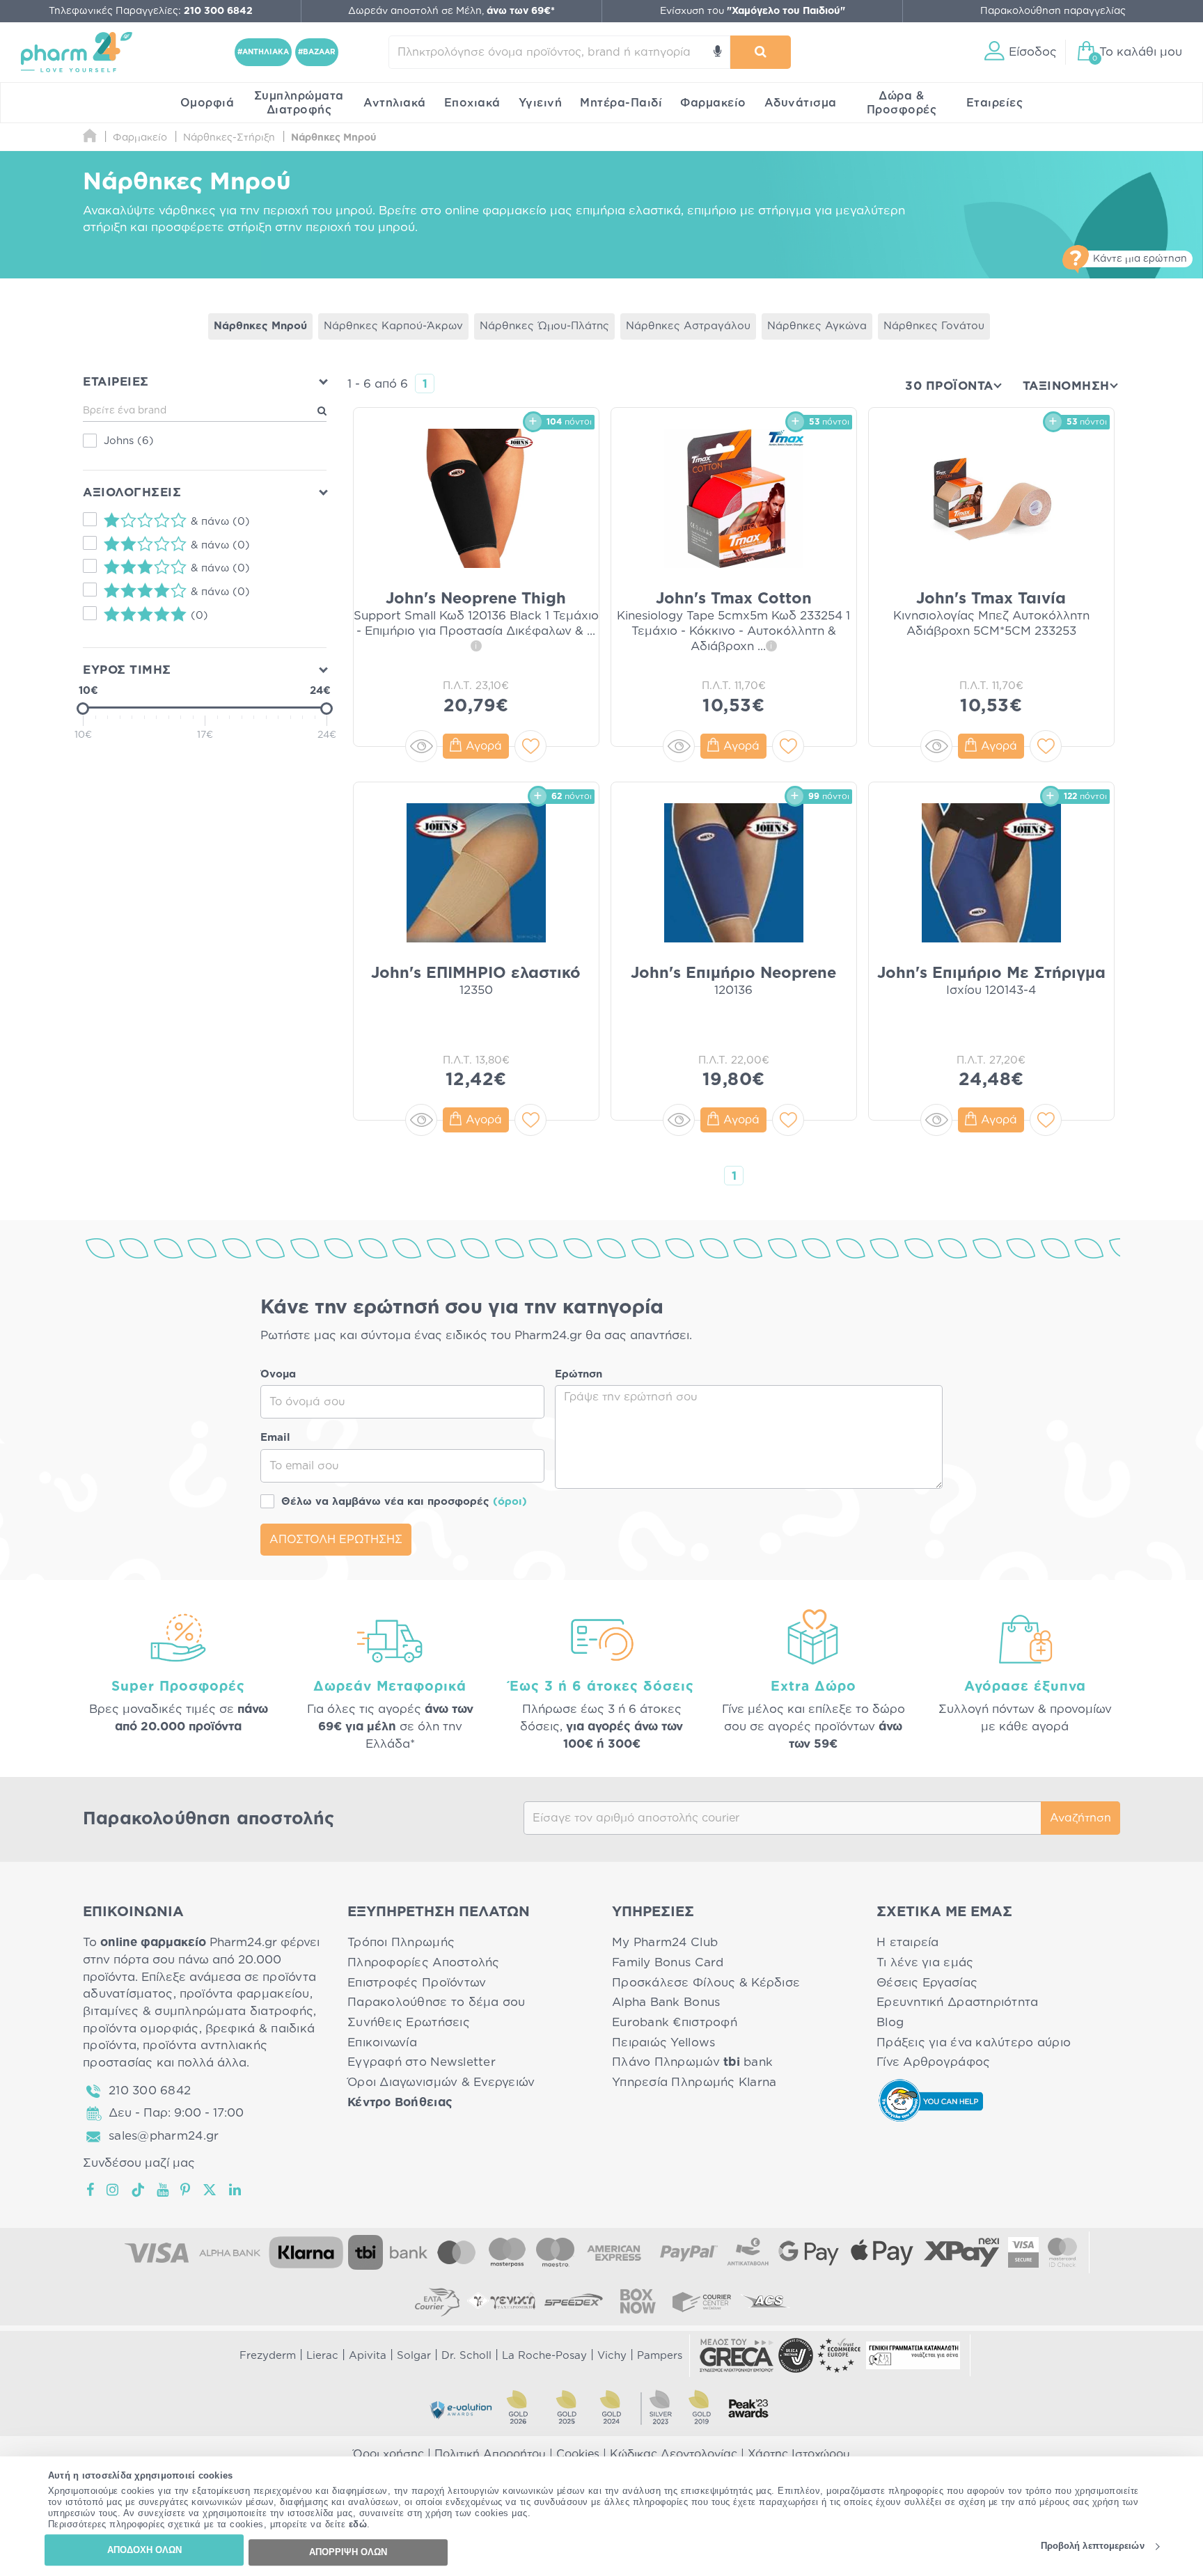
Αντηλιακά (395, 103)
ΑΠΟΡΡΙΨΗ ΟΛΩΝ (348, 2552)
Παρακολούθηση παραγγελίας (1053, 11)
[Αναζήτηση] (761, 52)
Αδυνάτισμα (801, 103)
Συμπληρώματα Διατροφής (299, 103)
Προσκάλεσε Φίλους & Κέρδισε (706, 1983)
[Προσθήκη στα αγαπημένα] (530, 746)
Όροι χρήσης (388, 2454)
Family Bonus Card (668, 1962)
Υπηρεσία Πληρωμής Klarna (694, 2082)
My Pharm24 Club (665, 1942)
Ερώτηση (579, 1374)
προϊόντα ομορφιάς (141, 2029)
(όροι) (510, 1502)
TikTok (139, 2190)
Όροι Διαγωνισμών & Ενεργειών (441, 2082)
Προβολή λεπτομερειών (1093, 2546)
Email (275, 1438)
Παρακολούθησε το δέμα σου (437, 2002)
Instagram (113, 2190)
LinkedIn (236, 2190)
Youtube (163, 2190)
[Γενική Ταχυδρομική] (501, 2301)
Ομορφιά (207, 103)
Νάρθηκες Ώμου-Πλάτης (544, 326)
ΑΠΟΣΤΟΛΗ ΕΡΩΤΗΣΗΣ (336, 1540)
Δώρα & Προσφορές (902, 103)
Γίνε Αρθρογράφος (933, 2062)
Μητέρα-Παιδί (621, 103)
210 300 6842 (150, 2091)
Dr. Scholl (466, 2356)
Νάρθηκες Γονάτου (934, 326)
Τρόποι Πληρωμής (401, 1942)
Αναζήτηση (1080, 1818)
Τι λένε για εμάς (925, 1962)
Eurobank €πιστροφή (675, 2022)
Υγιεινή (541, 103)
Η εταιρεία (908, 1942)
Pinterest (186, 2190)
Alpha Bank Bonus (666, 2002)
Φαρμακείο (713, 103)
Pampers (660, 2356)
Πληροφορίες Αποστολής (424, 1962)
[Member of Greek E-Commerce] (737, 2355)
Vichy (612, 2356)
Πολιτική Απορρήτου (490, 2454)
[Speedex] (574, 2301)
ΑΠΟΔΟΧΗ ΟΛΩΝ (144, 2550)
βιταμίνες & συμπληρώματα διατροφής (198, 2011)
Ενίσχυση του (753, 11)
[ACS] (766, 2301)
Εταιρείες (995, 103)
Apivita (368, 2356)
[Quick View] (421, 746)
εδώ (358, 2525)
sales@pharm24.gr (164, 2136)
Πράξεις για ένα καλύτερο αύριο (974, 2042)
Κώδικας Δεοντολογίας (674, 2454)
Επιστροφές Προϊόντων (417, 1983)
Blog (890, 2022)
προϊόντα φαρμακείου (245, 1994)
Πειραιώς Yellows (663, 2042)
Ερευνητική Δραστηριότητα (957, 2002)
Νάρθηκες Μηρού (260, 326)
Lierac (322, 2356)
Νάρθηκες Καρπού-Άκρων (393, 326)
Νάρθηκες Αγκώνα (817, 326)
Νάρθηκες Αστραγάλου (688, 326)
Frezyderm (268, 2356)
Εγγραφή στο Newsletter (422, 2062)
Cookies (578, 2454)
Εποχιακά (472, 103)
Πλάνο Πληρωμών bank (692, 2062)
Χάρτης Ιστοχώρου (799, 2454)
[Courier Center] (702, 2301)
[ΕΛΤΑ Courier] (437, 2301)
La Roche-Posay (544, 2356)
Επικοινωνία (382, 2042)
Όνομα (278, 1374)
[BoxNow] (638, 2301)
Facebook (91, 2190)
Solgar (414, 2356)
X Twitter (211, 2190)
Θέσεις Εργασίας (927, 1983)
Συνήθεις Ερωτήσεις (409, 2022)
